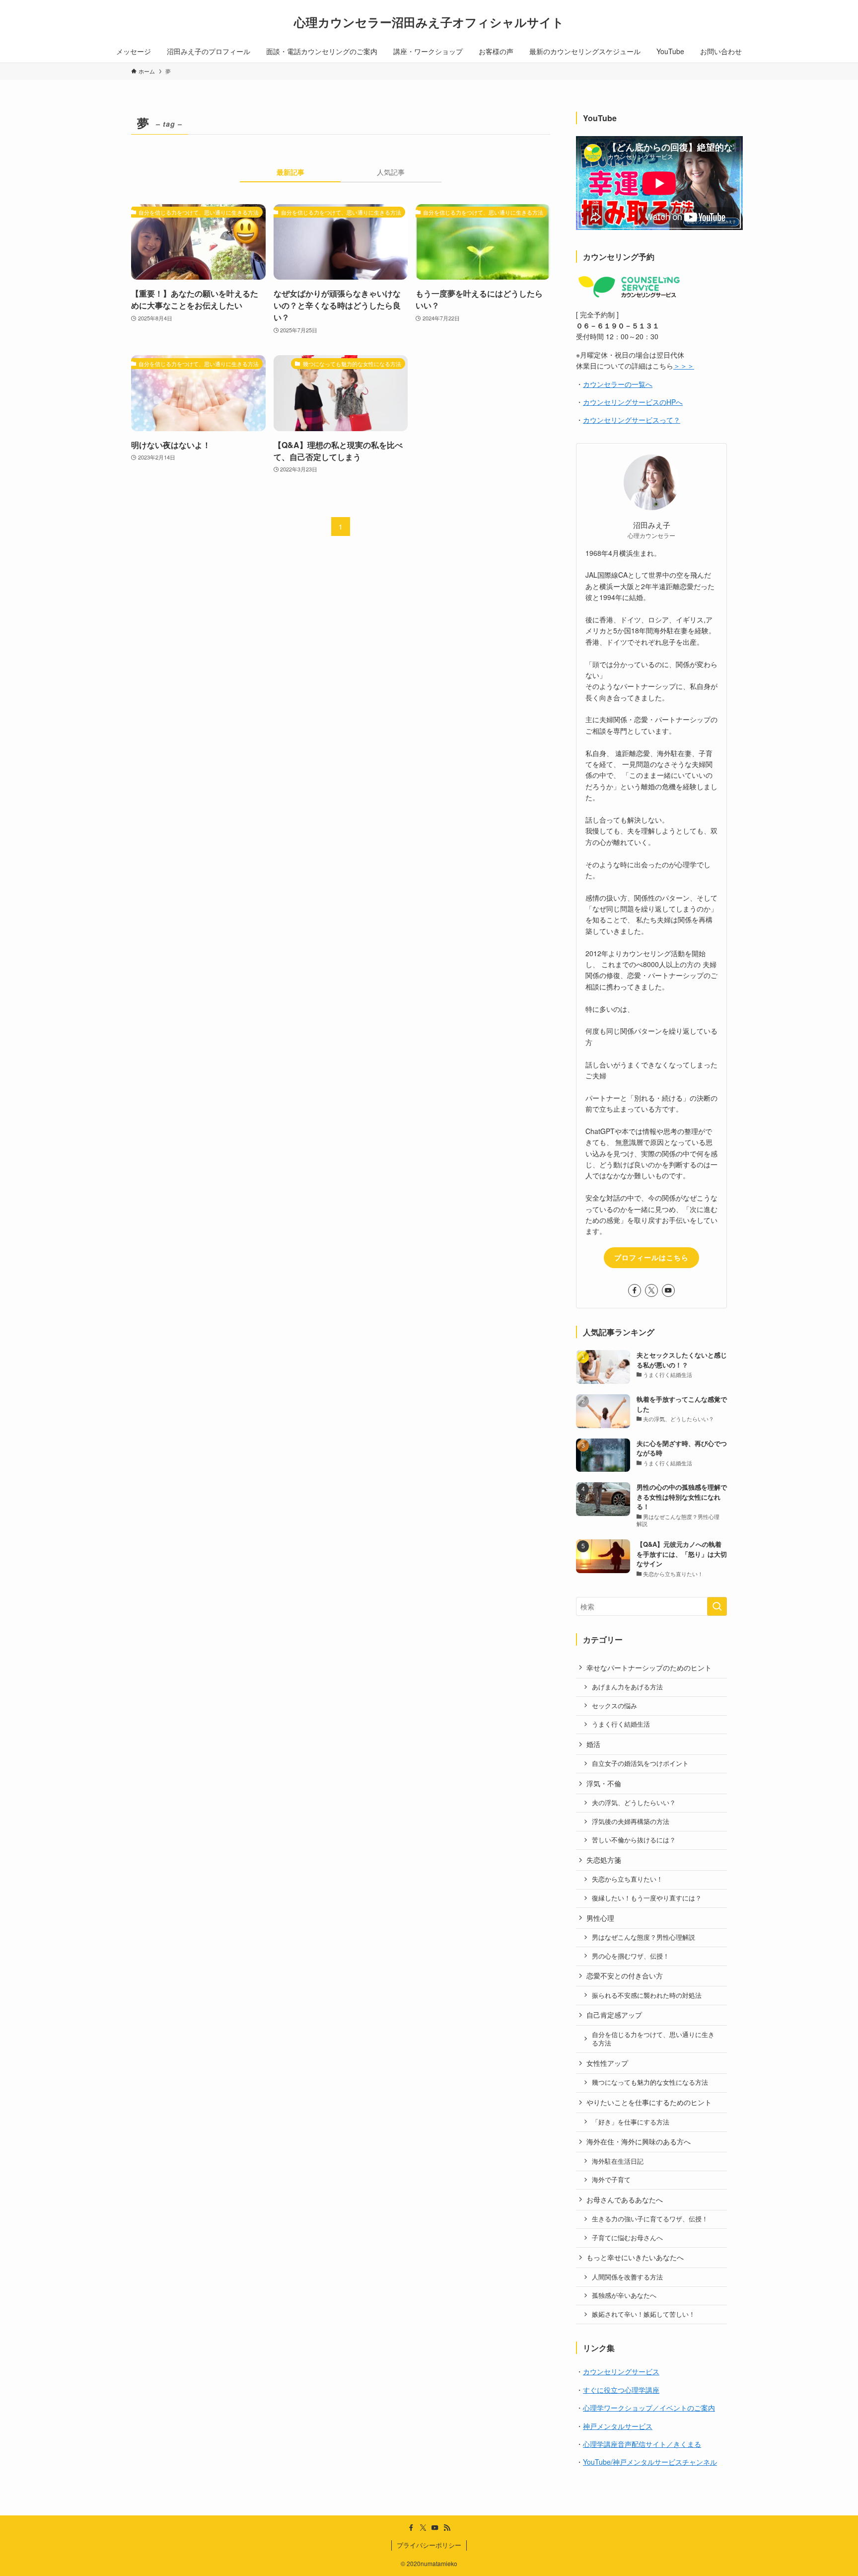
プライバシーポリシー (429, 2545)
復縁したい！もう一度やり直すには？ (647, 1898)
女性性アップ (607, 2063)
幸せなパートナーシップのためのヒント (649, 1667)
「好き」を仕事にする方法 (631, 2122)
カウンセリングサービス (621, 2371)
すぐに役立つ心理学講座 (621, 2390)
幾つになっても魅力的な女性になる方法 (650, 2082)
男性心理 (600, 1918)
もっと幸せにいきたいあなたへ (635, 2257)
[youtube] (668, 1290)
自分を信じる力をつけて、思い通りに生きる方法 (653, 2039)
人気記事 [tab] (391, 172)
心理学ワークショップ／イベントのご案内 (649, 2408)
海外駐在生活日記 (618, 2161)
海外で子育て (611, 2180)
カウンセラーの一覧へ (618, 384)
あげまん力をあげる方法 (627, 1687)
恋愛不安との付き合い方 (625, 1975)
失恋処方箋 (604, 1860)
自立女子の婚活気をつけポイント (640, 1763)
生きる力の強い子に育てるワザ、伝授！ (650, 2219)
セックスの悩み (614, 1706)
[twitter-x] (651, 1290)
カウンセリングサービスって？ (632, 420)
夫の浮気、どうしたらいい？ (634, 1803)
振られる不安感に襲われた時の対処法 (647, 1995)
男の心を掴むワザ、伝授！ (631, 1956)
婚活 (593, 1744)
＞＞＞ (684, 366)
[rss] (447, 2528)
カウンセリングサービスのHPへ (633, 402)
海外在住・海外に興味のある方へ (639, 2141)
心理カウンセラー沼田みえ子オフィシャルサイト (429, 22)
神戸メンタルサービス (618, 2426)
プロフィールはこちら (651, 1257)
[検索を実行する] (717, 1606)
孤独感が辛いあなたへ (624, 2295)
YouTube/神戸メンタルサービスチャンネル (650, 2462)
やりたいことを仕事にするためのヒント (649, 2102)
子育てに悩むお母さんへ (627, 2238)
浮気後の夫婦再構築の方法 (631, 1821)
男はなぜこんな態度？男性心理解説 (643, 1937)
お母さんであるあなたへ (625, 2199)
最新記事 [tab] (290, 172)
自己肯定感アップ (614, 2015)
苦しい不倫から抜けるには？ (634, 1840)
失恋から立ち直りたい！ (627, 1879)
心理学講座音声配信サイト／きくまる (642, 2444)
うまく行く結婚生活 (621, 1724)
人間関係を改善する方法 (627, 2277)
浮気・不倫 (604, 1783)
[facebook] (635, 1290)
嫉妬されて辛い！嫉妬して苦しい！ (643, 2314)
